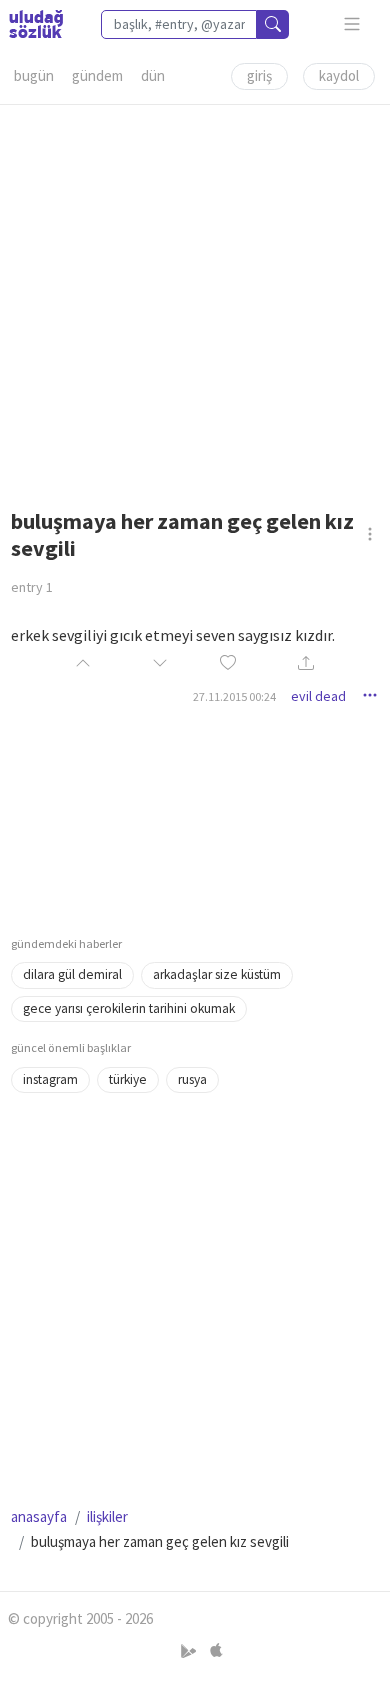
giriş (259, 75)
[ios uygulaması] (216, 1650)
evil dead (318, 696)
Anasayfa (39, 1516)
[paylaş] (306, 664)
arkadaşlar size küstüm (217, 974)
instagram (50, 1079)
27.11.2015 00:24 (234, 696)
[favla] (228, 664)
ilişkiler (107, 1516)
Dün (153, 75)
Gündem (97, 75)
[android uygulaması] (190, 1650)
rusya (192, 1079)
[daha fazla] (352, 24)
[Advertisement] (195, 300)
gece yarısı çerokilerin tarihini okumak (129, 1008)
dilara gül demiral (72, 974)
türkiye (128, 1079)
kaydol (339, 75)
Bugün (34, 75)
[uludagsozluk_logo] (36, 24)
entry (32, 587)
